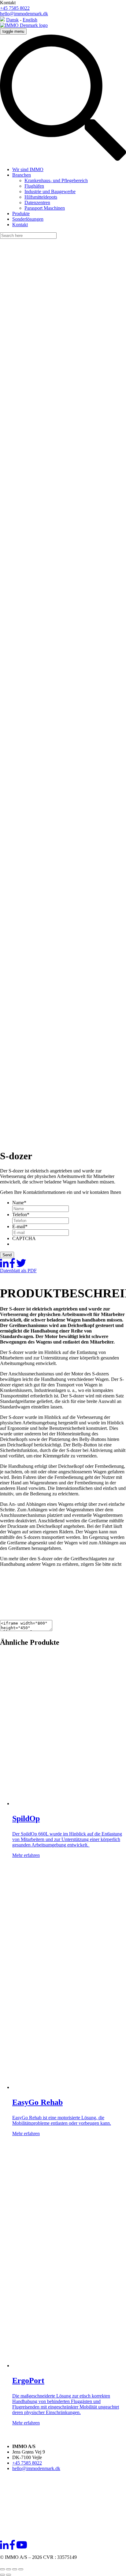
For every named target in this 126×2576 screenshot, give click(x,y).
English (30, 20)
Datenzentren (37, 202)
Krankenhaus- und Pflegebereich (56, 180)
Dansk (12, 20)
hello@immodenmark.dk (24, 14)
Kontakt (20, 225)
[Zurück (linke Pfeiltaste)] (2, 2575)
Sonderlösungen (28, 219)
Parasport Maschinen (45, 208)
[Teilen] (15, 2569)
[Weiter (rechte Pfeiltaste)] (9, 2575)
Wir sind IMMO (28, 169)
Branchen (22, 175)
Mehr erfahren (26, 1855)
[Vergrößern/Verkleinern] (2, 2569)
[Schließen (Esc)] (21, 2569)
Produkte (21, 214)
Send (7, 1255)
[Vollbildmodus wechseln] (9, 2569)
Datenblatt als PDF (18, 1271)
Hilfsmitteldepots (41, 197)
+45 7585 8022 (15, 8)
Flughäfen (34, 186)
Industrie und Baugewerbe (50, 191)
